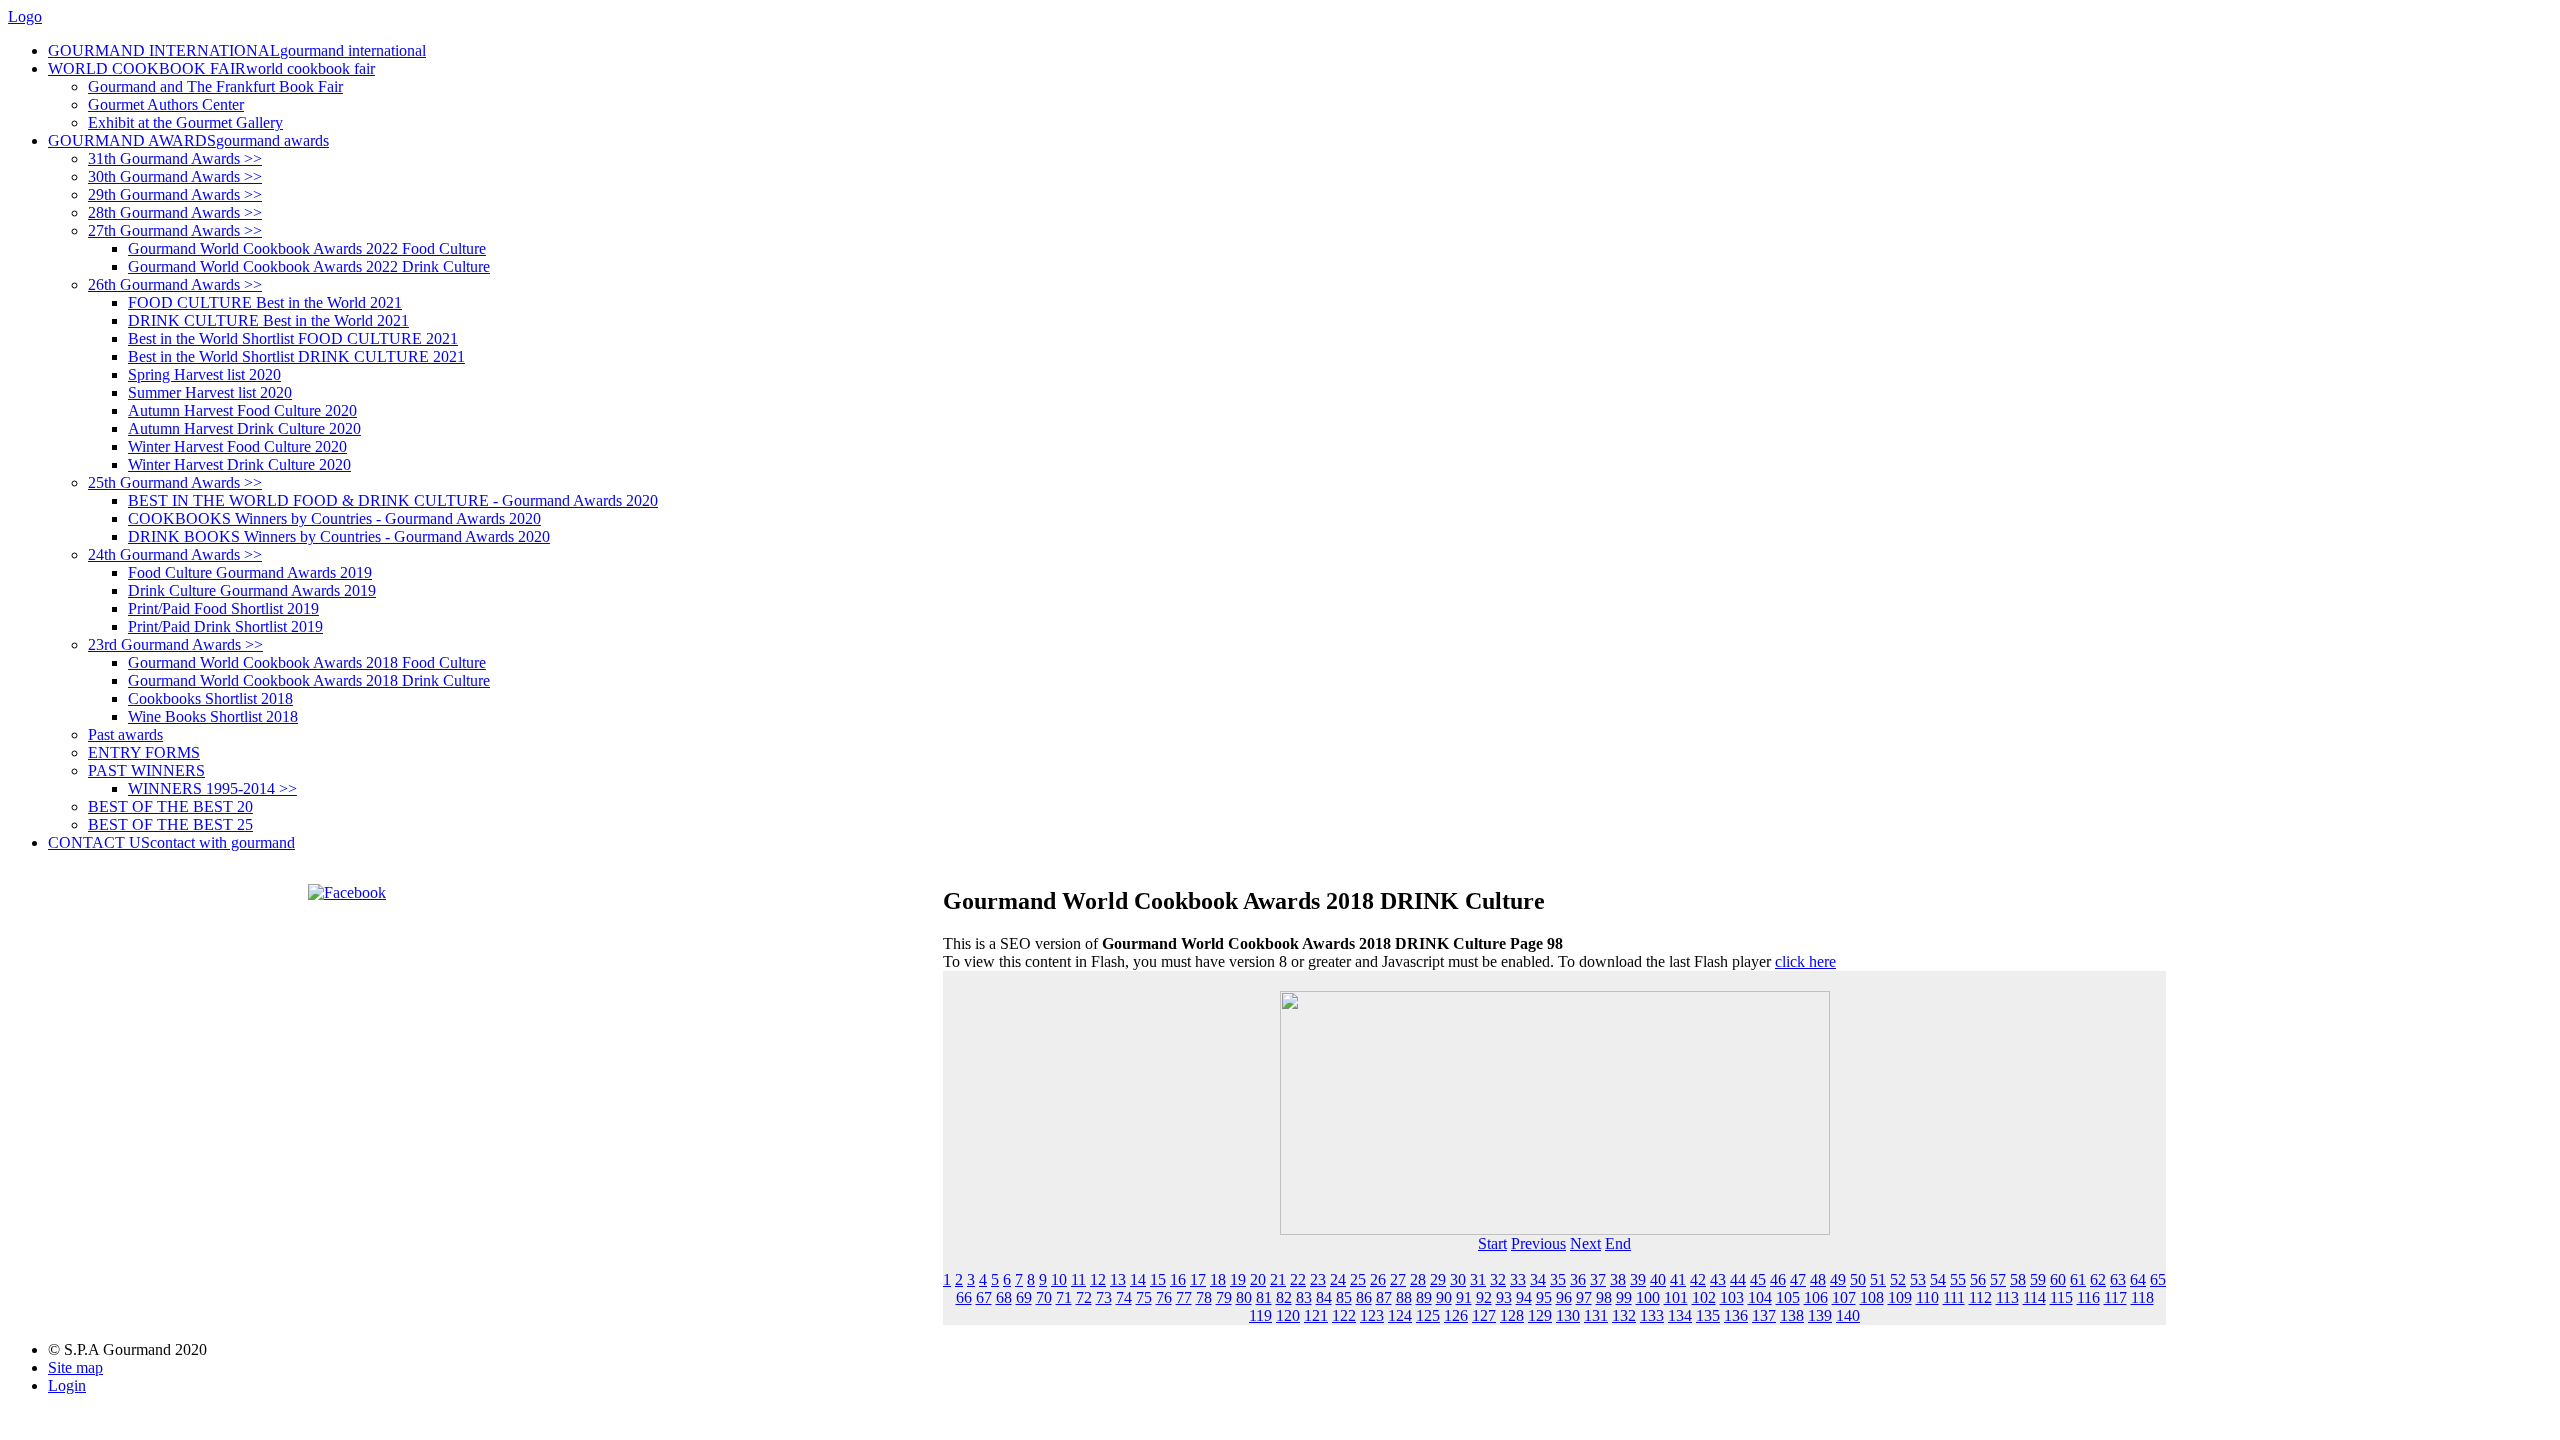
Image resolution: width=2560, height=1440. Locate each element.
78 (1204, 1297)
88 (1404, 1297)
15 (1158, 1279)
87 (1384, 1297)
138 (1792, 1315)
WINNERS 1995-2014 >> (212, 788)
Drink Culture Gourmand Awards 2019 (252, 590)
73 (1104, 1297)
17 (1198, 1279)
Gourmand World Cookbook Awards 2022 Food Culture (307, 248)
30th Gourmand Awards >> (175, 176)
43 (1718, 1279)
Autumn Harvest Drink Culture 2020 (244, 428)
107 (1844, 1297)
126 (1456, 1315)
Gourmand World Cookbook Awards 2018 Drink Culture (309, 680)
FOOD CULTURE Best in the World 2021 (265, 302)
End (1618, 1243)
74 (1124, 1297)
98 (1604, 1297)
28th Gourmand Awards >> (175, 212)
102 (1704, 1297)
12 (1098, 1279)
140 (1848, 1315)
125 (1428, 1315)
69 (1024, 1297)
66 (964, 1297)
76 (1164, 1297)
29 (1438, 1279)
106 (1816, 1297)
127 (1484, 1315)
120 (1288, 1315)
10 (1059, 1279)
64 (2138, 1279)
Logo (25, 16)
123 (1372, 1315)
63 (2118, 1279)
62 (2098, 1279)
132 (1624, 1315)
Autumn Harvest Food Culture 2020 (242, 410)
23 (1318, 1279)
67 (984, 1297)
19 (1238, 1279)
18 (1218, 1279)
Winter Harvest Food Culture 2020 (237, 446)
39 (1638, 1279)
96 (1564, 1297)
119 (1260, 1315)
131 (1596, 1315)
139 (1820, 1315)
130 (1568, 1315)
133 (1652, 1315)
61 (2078, 1279)
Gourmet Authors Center (166, 104)
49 (1838, 1279)
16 (1178, 1279)
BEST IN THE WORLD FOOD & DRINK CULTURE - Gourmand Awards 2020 (393, 500)
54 (1938, 1279)
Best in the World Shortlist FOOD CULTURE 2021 (293, 338)
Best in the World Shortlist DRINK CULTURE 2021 (296, 356)
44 (1738, 1279)
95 (1544, 1297)
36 (1578, 1279)
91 (1464, 1297)
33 (1518, 1279)
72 (1084, 1297)
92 (1484, 1297)
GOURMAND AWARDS (188, 140)
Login (67, 1385)
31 (1478, 1279)
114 (2034, 1297)
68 (1004, 1297)
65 (2158, 1279)
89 (1424, 1297)
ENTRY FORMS (144, 752)
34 (1538, 1279)
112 (1980, 1297)
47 (1798, 1279)
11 (1078, 1279)
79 (1224, 1297)
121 (1316, 1315)
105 (1788, 1297)
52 (1898, 1279)
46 (1778, 1279)
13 (1118, 1279)
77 (1184, 1297)
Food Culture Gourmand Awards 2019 (250, 572)
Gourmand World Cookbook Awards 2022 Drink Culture (309, 266)
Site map (75, 1367)
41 (1678, 1279)
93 (1504, 1297)
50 (1858, 1279)
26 (1378, 1279)
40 (1658, 1279)
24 (1338, 1279)
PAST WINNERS (146, 770)
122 (1344, 1315)
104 (1760, 1297)
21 (1278, 1279)
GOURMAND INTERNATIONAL (237, 50)
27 (1398, 1279)
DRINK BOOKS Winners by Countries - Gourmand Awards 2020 (339, 536)
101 (1676, 1297)
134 (1680, 1315)
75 (1144, 1297)
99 (1624, 1297)
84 (1324, 1297)
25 (1358, 1279)
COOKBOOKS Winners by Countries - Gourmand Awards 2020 (334, 518)
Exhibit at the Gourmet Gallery (185, 122)
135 (1708, 1315)
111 (1954, 1297)
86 (1364, 1297)
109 (1900, 1297)
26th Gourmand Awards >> (175, 284)
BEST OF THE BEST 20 (170, 806)
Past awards (125, 734)
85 (1344, 1297)
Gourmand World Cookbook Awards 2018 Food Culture (307, 662)
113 (2007, 1297)
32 (1498, 1279)
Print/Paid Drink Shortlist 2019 (225, 626)
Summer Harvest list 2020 (210, 392)
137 (1764, 1315)
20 (1258, 1279)
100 (1648, 1297)
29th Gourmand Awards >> (175, 194)
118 (2142, 1297)
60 (2058, 1279)
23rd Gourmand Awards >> (175, 644)
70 (1044, 1297)
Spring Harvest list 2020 (204, 374)
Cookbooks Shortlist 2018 (210, 698)
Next (1585, 1243)
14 (1138, 1279)
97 (1584, 1297)
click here (1805, 961)
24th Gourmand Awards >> (175, 554)
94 (1524, 1297)
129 (1540, 1315)
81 (1264, 1297)
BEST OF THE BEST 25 (170, 824)
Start (1492, 1243)
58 (2018, 1279)
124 (1400, 1315)
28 (1418, 1279)
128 (1512, 1315)
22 (1298, 1279)
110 (1927, 1297)
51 (1878, 1279)
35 (1558, 1279)
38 (1618, 1279)
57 (1998, 1279)
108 (1872, 1297)
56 (1978, 1279)
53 (1918, 1279)
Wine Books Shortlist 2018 (213, 716)
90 (1444, 1297)
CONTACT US (171, 842)
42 (1698, 1279)
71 (1064, 1297)
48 (1818, 1279)
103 (1732, 1297)
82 (1284, 1297)
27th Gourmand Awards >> (175, 230)
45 (1758, 1279)
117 (2115, 1297)
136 (1736, 1315)
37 (1598, 1279)
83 (1304, 1297)
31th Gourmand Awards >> (175, 158)
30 (1458, 1279)
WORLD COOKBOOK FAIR (211, 68)
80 (1244, 1297)
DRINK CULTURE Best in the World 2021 (268, 320)
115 (2061, 1297)
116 (2088, 1297)
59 (2038, 1279)
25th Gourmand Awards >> (175, 482)
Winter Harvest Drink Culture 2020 (239, 464)
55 (1958, 1279)
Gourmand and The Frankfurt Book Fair (215, 86)
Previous (1538, 1243)
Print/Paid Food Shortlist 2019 (223, 608)
